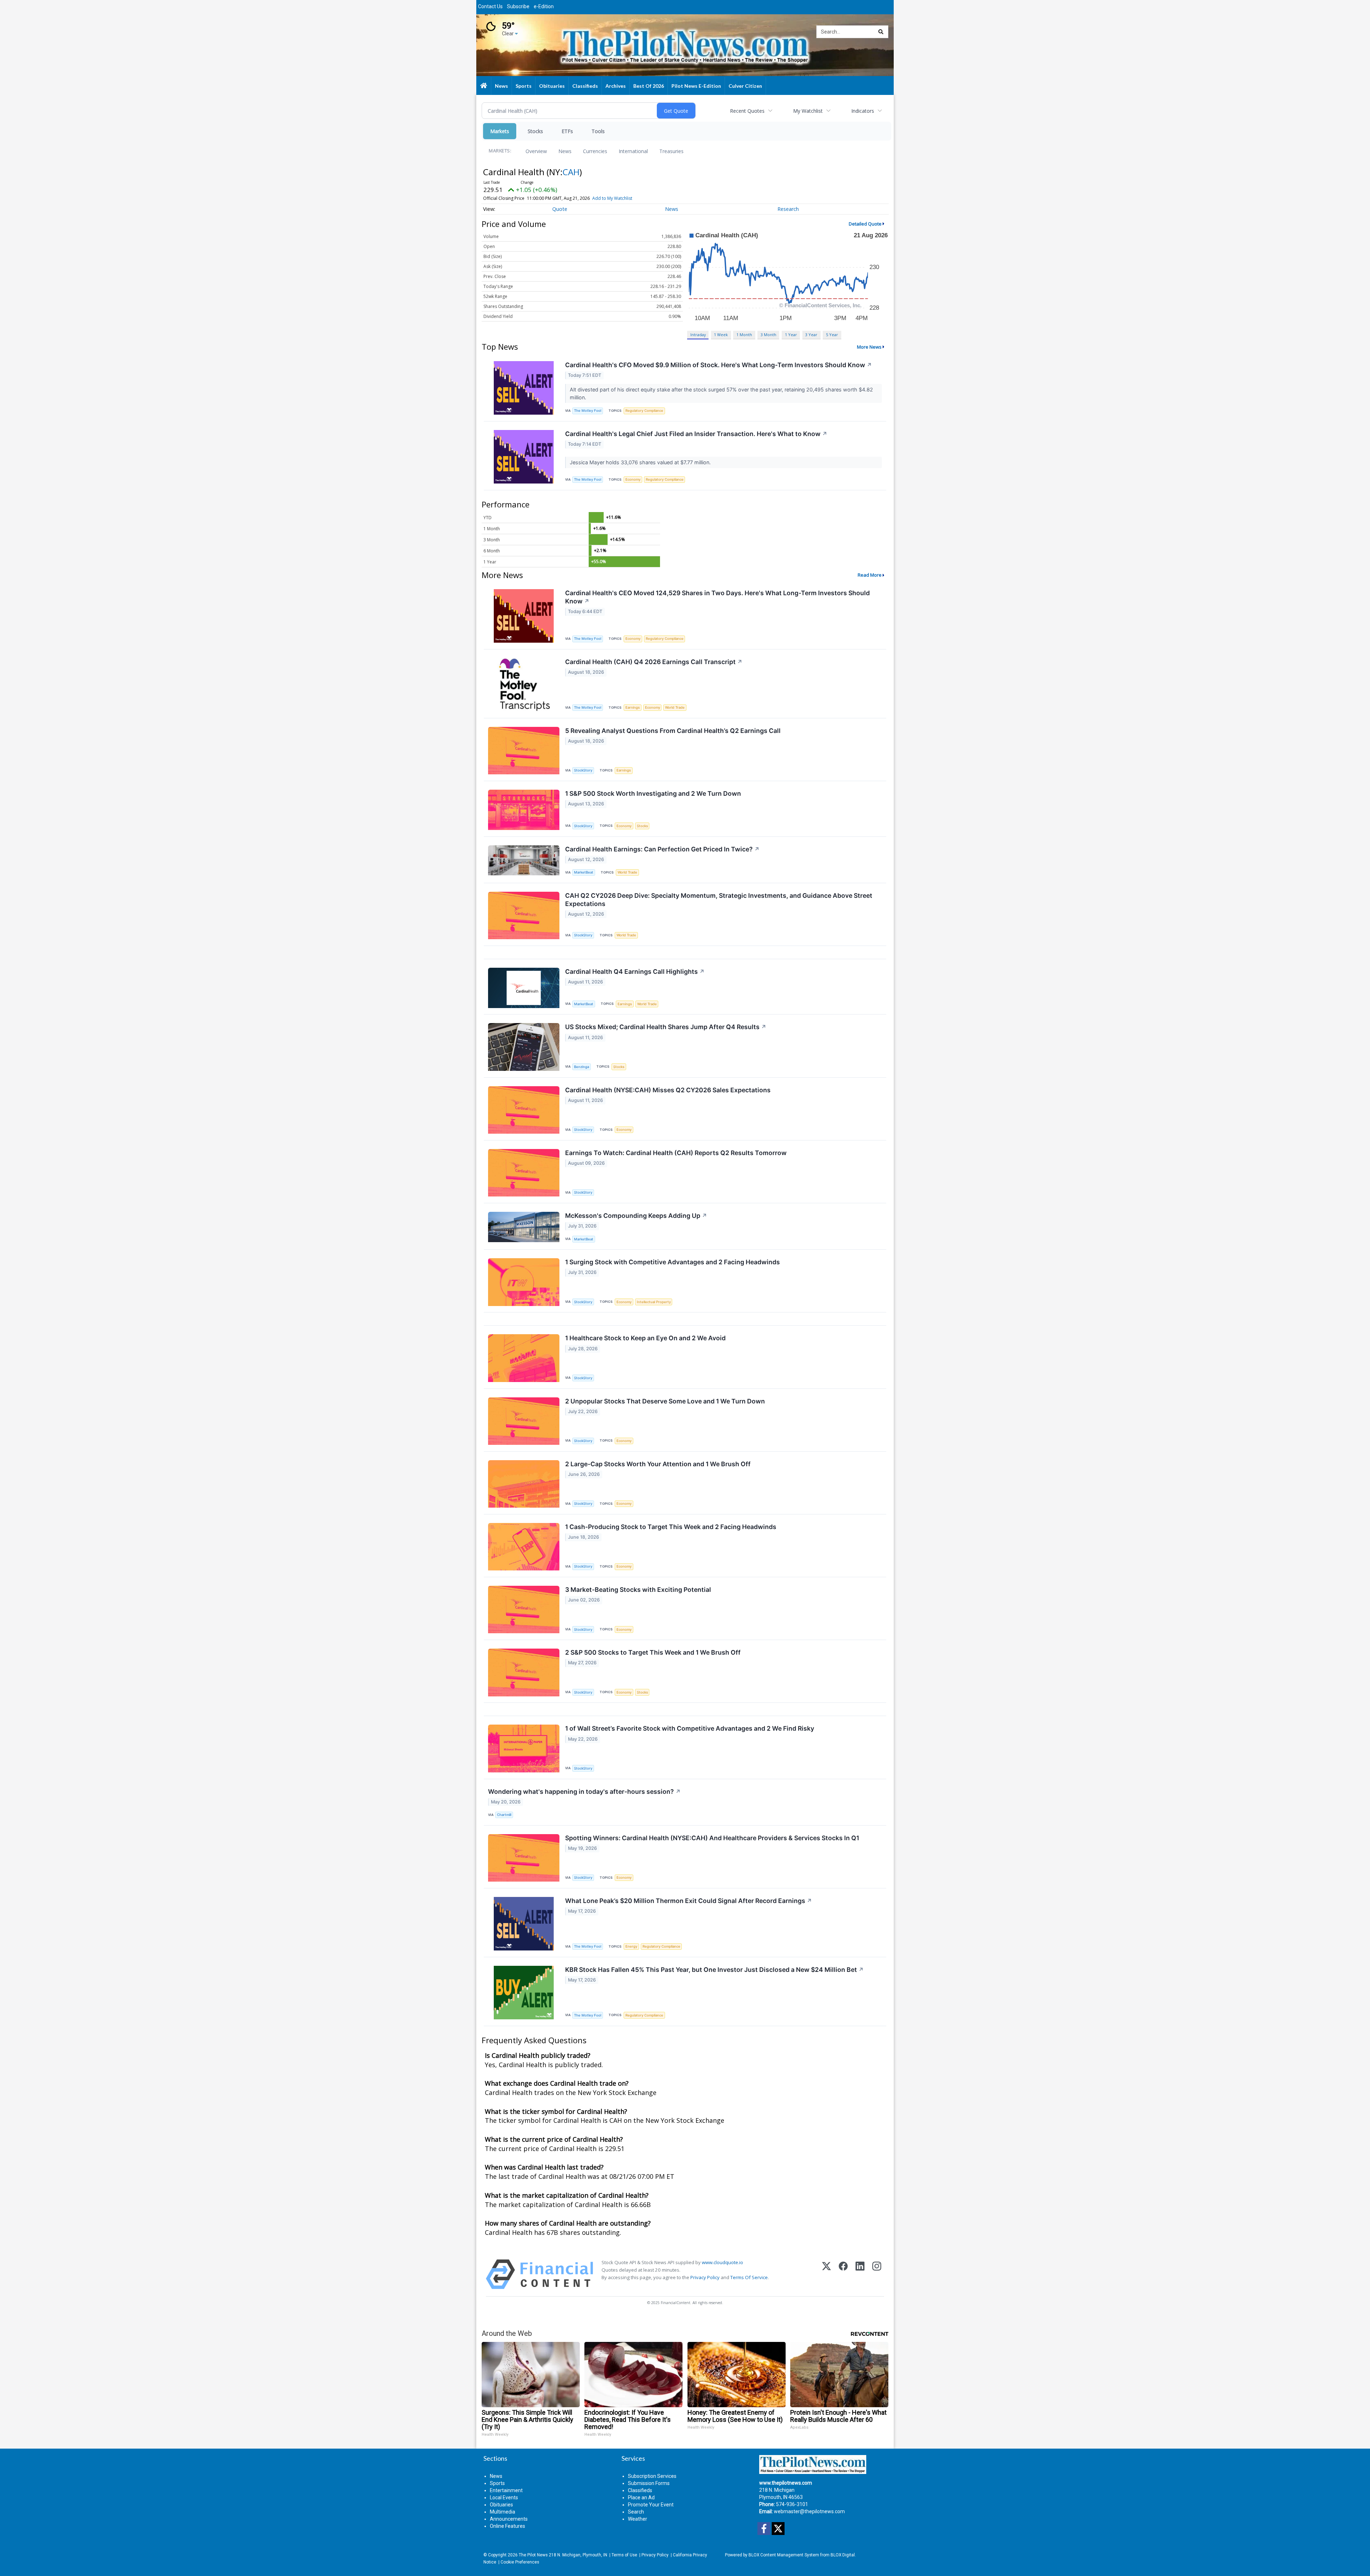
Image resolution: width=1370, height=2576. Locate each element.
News (565, 151)
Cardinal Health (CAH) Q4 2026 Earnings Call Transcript (654, 662)
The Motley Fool (588, 411)
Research (788, 209)
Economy (633, 479)
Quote (560, 209)
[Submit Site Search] (881, 32)
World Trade (675, 707)
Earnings (633, 707)
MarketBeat (584, 872)
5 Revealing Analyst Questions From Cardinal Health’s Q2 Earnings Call (673, 731)
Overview (536, 151)
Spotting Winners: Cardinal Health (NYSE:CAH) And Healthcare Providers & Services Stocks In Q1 (712, 1838)
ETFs (567, 131)
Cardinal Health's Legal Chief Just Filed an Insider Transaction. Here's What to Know (696, 434)
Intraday (698, 335)
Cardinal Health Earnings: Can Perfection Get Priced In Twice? (662, 849)
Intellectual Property (654, 1302)
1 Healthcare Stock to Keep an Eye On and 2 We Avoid (645, 1338)
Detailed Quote (865, 224)
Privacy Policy (705, 2277)
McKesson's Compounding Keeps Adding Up (636, 1216)
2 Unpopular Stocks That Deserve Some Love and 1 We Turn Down (665, 1401)
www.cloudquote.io (722, 2262)
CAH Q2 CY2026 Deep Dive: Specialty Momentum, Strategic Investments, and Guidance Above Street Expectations (719, 900)
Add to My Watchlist (612, 198)
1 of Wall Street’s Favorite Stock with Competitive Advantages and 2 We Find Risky (690, 1728)
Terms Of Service (749, 2277)
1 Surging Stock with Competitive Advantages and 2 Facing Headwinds (673, 1262)
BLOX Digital (843, 2555)
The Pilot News (533, 2555)
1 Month (744, 335)
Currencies (595, 151)
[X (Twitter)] (826, 2274)
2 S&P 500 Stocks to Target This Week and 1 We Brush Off (653, 1652)
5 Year (832, 335)
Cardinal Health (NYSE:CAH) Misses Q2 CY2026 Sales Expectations (668, 1090)
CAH (571, 172)
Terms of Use (624, 2555)
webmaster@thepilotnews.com (809, 2511)
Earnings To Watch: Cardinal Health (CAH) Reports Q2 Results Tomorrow (676, 1153)
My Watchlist (808, 111)
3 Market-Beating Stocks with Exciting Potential (638, 1590)
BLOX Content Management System (784, 2555)
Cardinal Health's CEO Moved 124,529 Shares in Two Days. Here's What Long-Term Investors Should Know (717, 597)
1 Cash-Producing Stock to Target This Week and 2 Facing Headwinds (671, 1527)
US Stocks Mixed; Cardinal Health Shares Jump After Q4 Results (666, 1027)
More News (869, 347)
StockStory (583, 770)
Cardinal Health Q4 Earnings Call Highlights (635, 971)
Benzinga (582, 1067)
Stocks (535, 131)
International (633, 151)
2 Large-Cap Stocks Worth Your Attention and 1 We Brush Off (658, 1464)
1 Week (721, 335)
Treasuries (671, 151)
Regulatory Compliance (644, 411)
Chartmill (504, 1815)
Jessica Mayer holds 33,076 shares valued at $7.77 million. (641, 462)
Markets (500, 131)
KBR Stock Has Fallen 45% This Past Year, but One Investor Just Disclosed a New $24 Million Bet (714, 1970)
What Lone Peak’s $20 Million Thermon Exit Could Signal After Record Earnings (689, 1901)
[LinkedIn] (860, 2274)
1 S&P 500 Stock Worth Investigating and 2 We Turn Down (653, 793)
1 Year (791, 335)
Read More (870, 575)
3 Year (811, 335)
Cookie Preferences (520, 2562)
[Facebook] (843, 2274)
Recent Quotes (747, 111)
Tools (598, 131)
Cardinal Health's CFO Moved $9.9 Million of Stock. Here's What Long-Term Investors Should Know (719, 365)
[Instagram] (877, 2274)
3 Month (768, 335)
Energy (631, 1946)
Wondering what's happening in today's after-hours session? (584, 1791)
